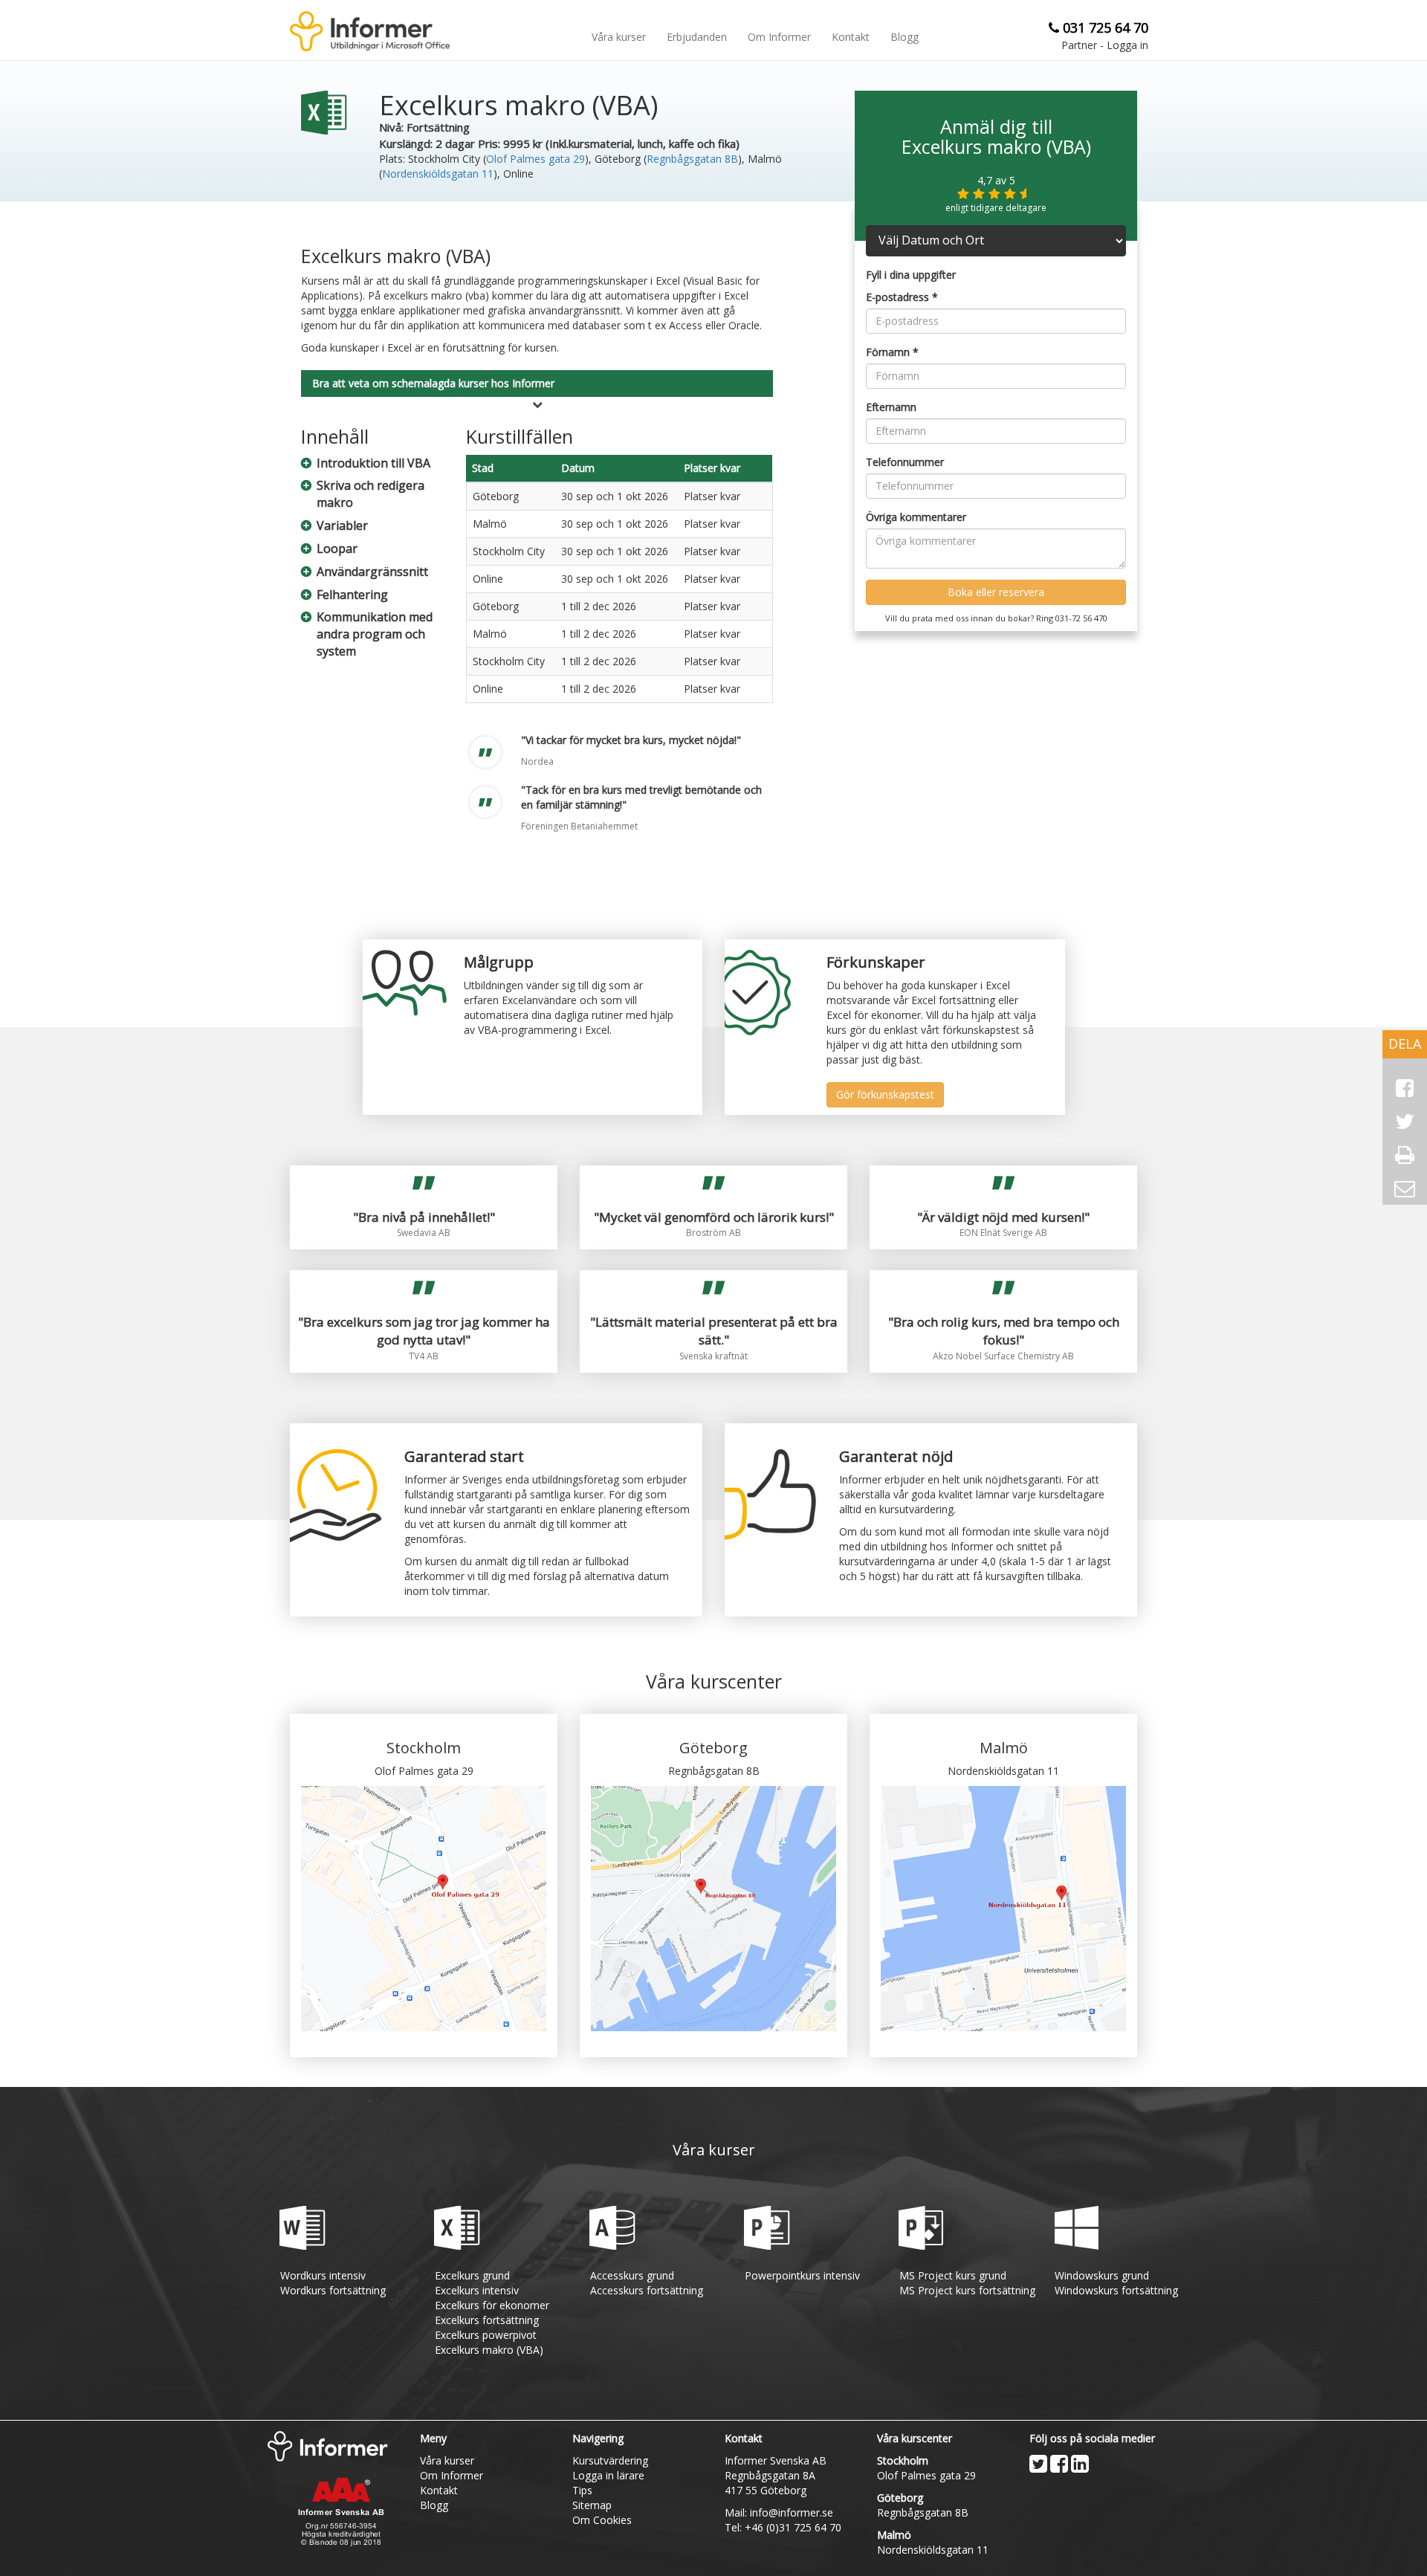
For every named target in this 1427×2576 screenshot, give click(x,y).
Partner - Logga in (1105, 45)
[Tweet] (1405, 1122)
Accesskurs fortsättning (647, 2290)
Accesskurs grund (632, 2275)
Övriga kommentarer (916, 517)
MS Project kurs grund (953, 2275)
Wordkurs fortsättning (333, 2290)
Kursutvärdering (610, 2460)
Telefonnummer (905, 462)
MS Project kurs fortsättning (967, 2290)
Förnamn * (892, 352)
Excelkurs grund (472, 2275)
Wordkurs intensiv (323, 2275)
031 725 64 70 (1106, 27)
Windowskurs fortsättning (1116, 2290)
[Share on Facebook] (1405, 1088)
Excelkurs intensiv (477, 2290)
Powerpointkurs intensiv (802, 2275)
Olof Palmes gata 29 (535, 159)
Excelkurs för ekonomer (492, 2305)
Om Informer (779, 37)
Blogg (905, 37)
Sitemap (592, 2505)
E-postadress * (902, 297)
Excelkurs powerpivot (486, 2335)
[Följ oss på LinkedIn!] (1080, 2464)
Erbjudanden (697, 37)
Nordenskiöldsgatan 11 (438, 174)
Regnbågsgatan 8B (692, 159)
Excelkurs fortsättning (487, 2320)
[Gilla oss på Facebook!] (1059, 2464)
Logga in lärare (608, 2475)
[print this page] (1405, 1155)
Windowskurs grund (1102, 2275)
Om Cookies (602, 2520)
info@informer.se (792, 2512)
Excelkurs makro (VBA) (489, 2350)
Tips (582, 2490)
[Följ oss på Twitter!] (1038, 2464)
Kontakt (851, 37)
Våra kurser (619, 37)
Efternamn (891, 407)
